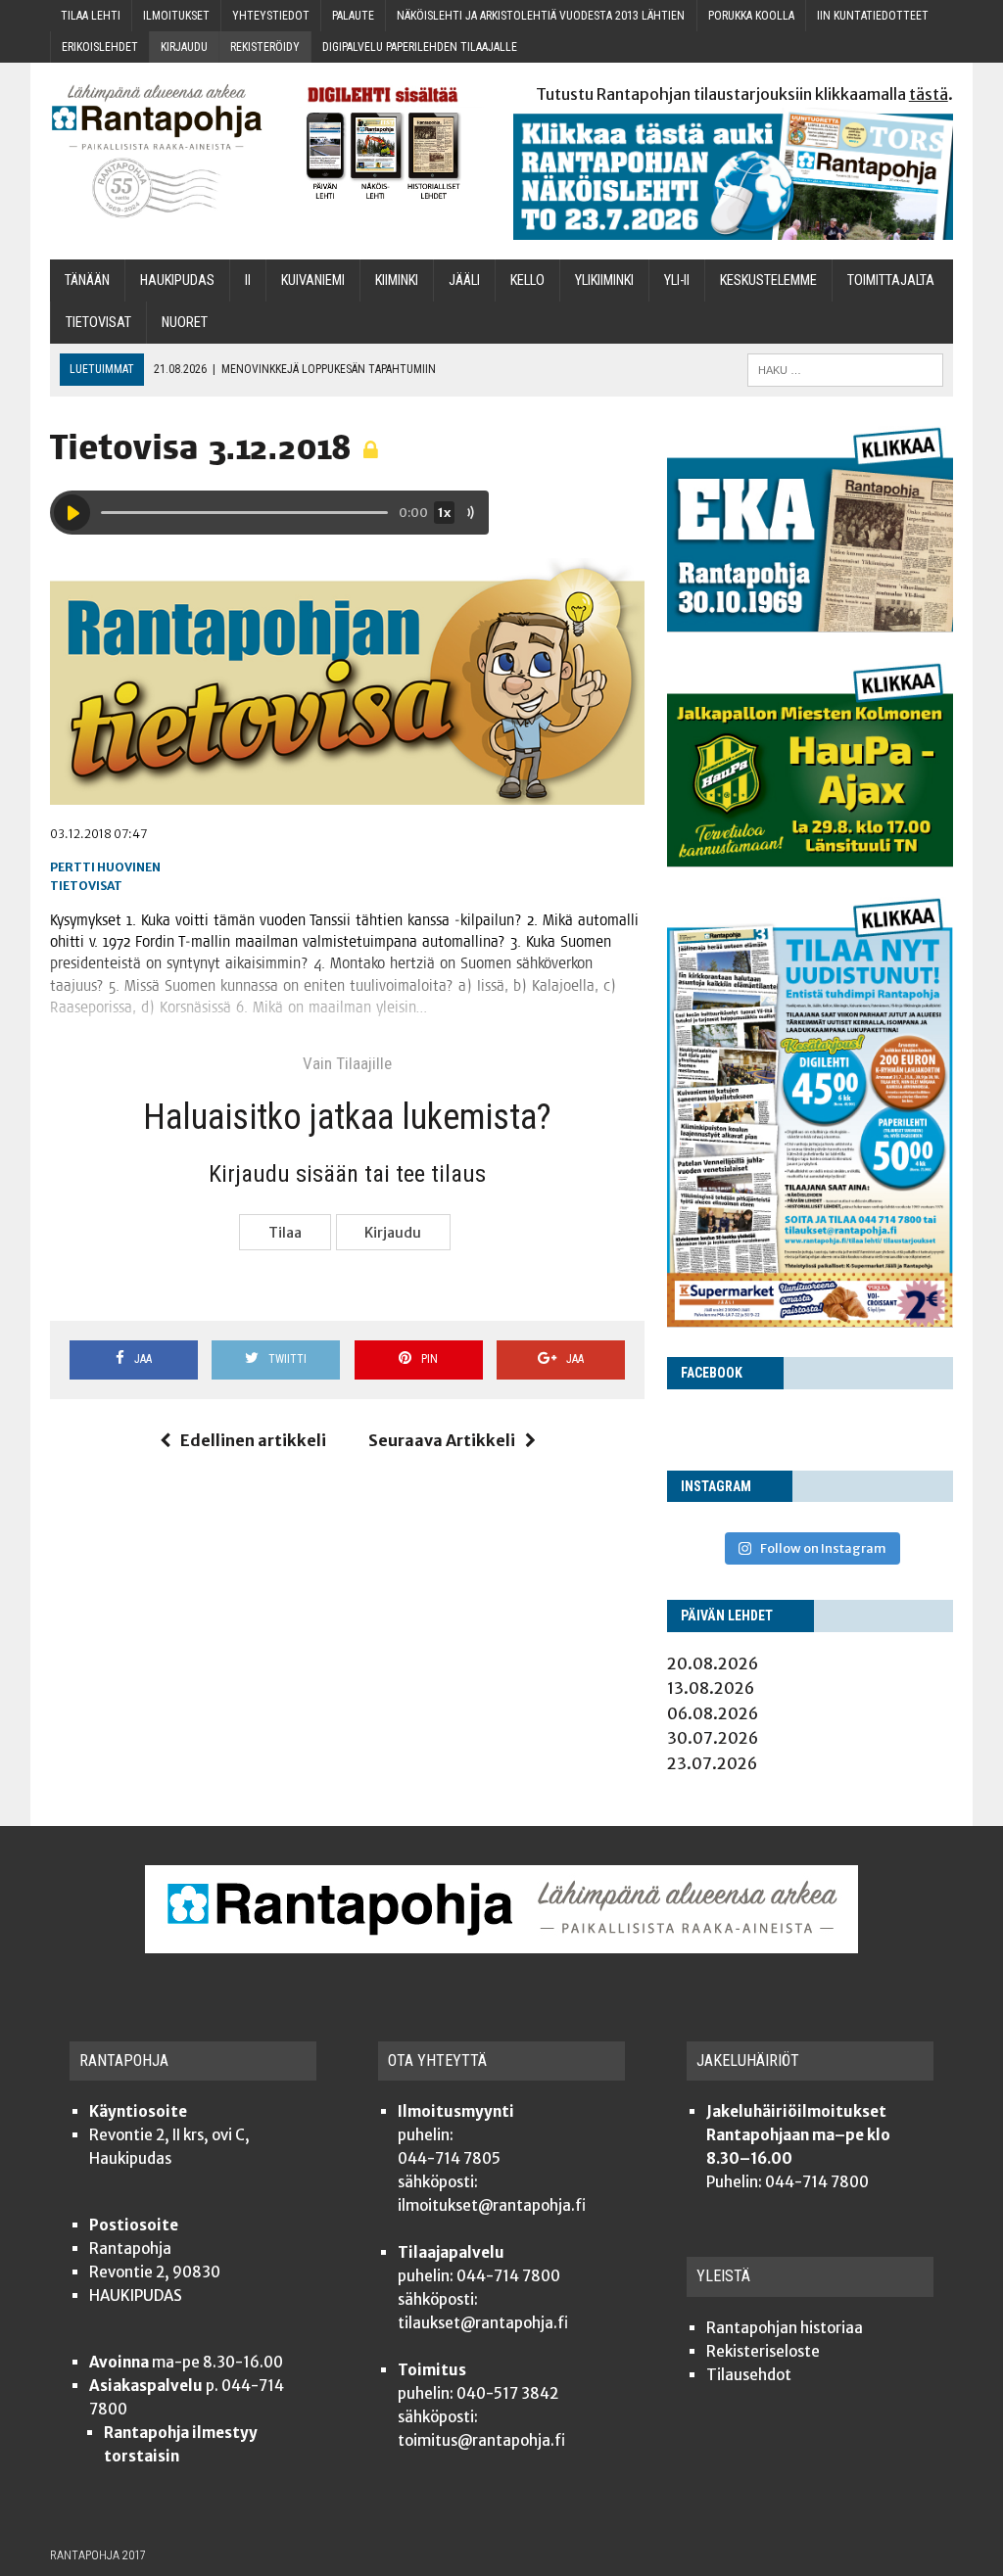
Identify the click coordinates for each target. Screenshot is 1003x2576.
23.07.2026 (712, 1763)
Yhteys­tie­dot (271, 16)
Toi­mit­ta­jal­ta (891, 281)
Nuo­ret (185, 323)
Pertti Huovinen (105, 867)
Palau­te (353, 16)
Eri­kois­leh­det (100, 47)
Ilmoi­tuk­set (176, 16)
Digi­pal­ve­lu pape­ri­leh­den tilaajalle (420, 47)
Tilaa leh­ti (91, 16)
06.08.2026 (713, 1713)
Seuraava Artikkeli (442, 1440)
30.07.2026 (713, 1738)
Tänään (87, 281)
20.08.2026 (713, 1663)
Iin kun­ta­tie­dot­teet (873, 16)
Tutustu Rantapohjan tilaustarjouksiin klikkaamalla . (744, 94)
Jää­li (464, 281)
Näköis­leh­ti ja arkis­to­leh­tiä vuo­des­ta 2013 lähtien (541, 16)
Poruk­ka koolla (751, 16)
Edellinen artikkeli (253, 1440)
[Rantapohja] (157, 151)
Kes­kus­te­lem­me (768, 281)
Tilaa (285, 1233)
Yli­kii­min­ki (604, 281)
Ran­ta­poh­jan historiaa (785, 2328)
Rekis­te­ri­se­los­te (763, 2351)
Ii (248, 281)
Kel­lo (527, 281)
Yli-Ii (677, 281)
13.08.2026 (711, 1688)
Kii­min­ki (397, 281)
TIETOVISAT (98, 323)
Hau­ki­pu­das (177, 281)
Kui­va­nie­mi (313, 281)
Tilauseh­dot (749, 2375)
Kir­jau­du (184, 47)
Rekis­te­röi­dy (265, 47)
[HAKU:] (845, 369)
